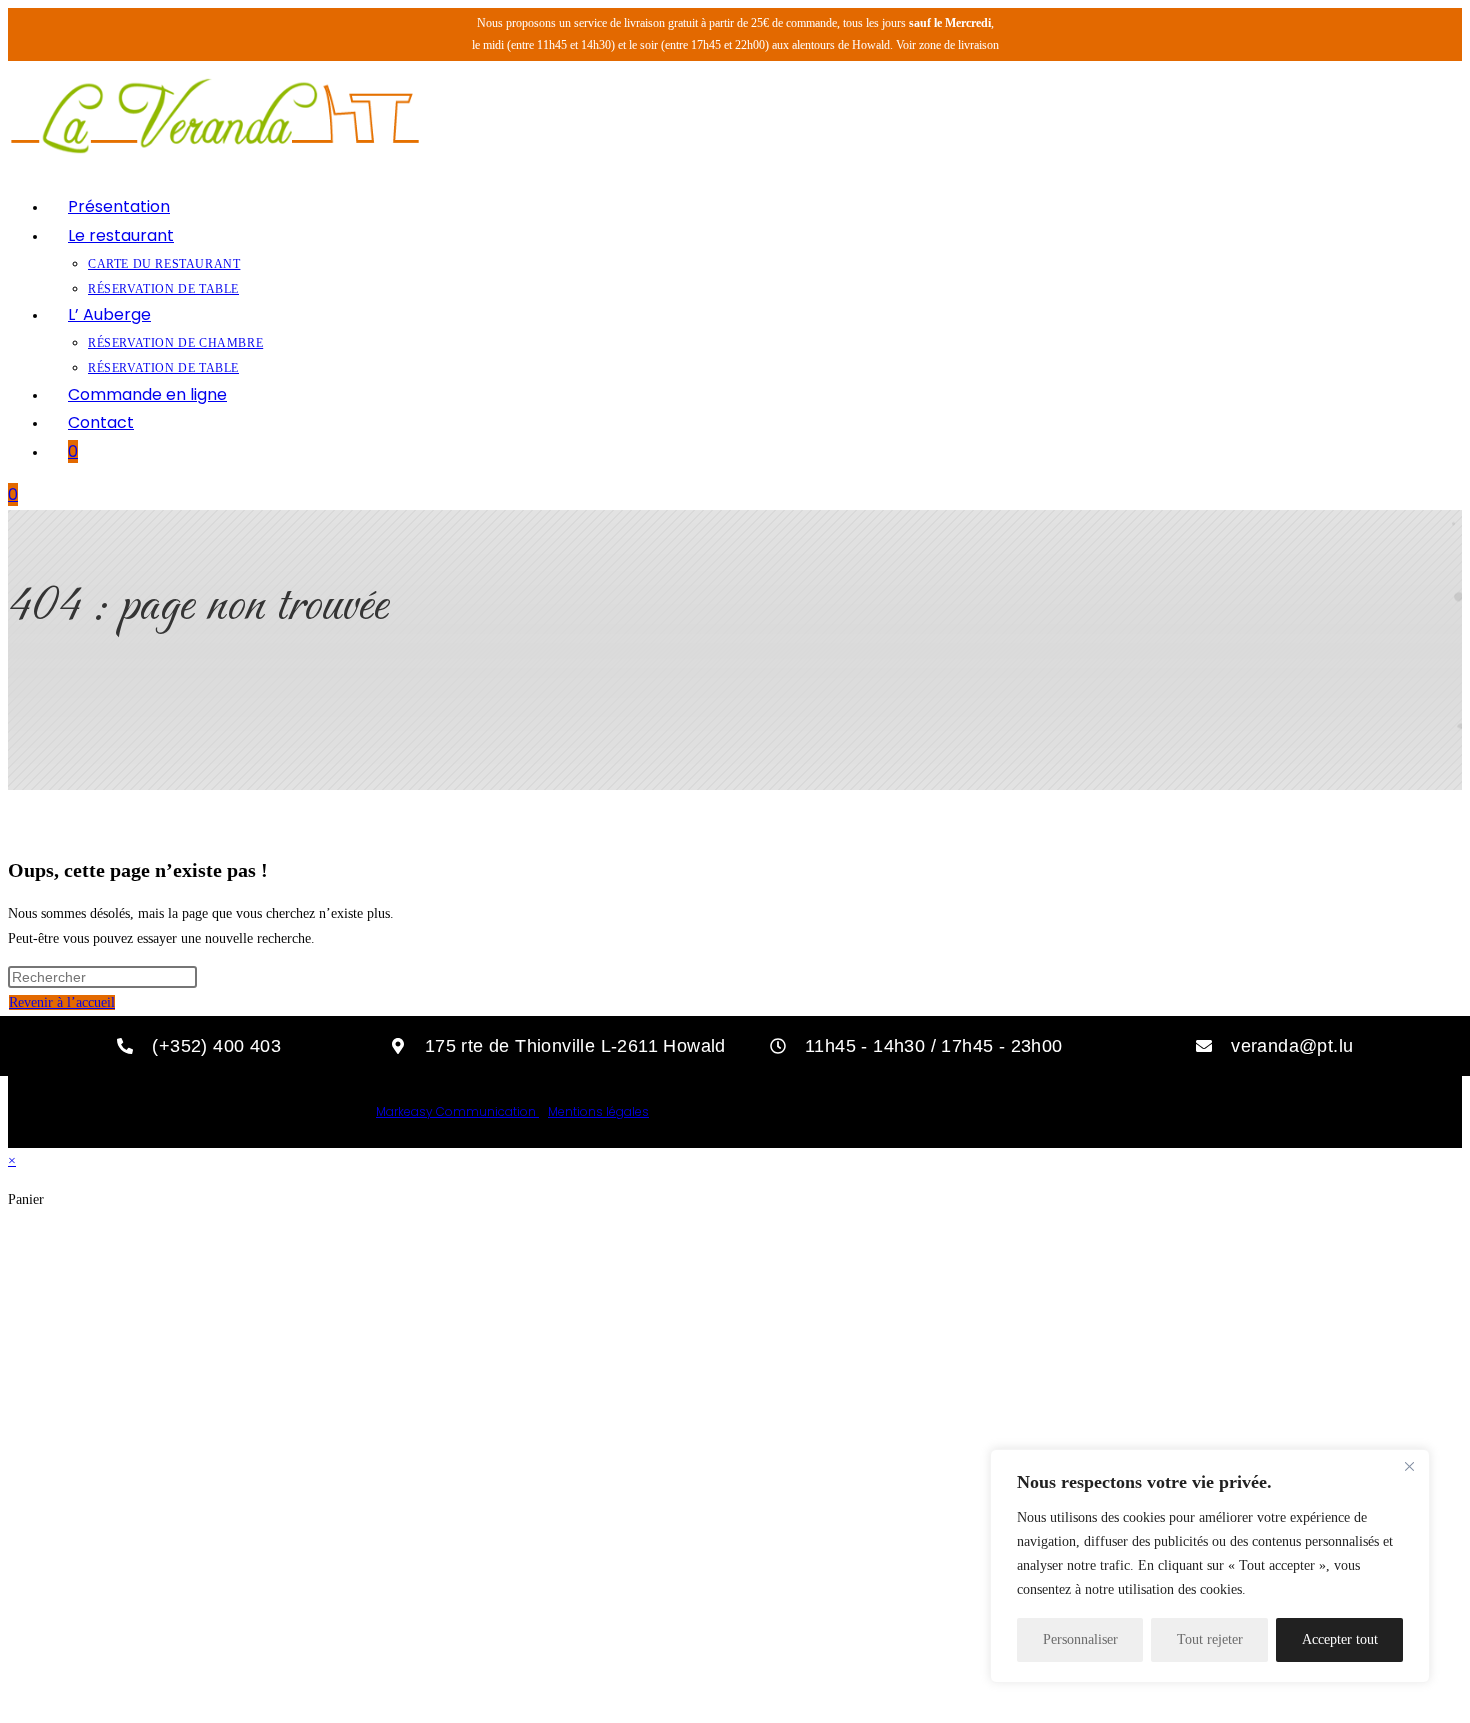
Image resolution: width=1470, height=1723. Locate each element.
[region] (1210, 1566)
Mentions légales (598, 1111)
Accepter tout (1340, 1639)
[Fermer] (1409, 1466)
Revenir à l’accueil (62, 1002)
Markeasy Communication (457, 1111)
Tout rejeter (1210, 1639)
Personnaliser (1080, 1639)
